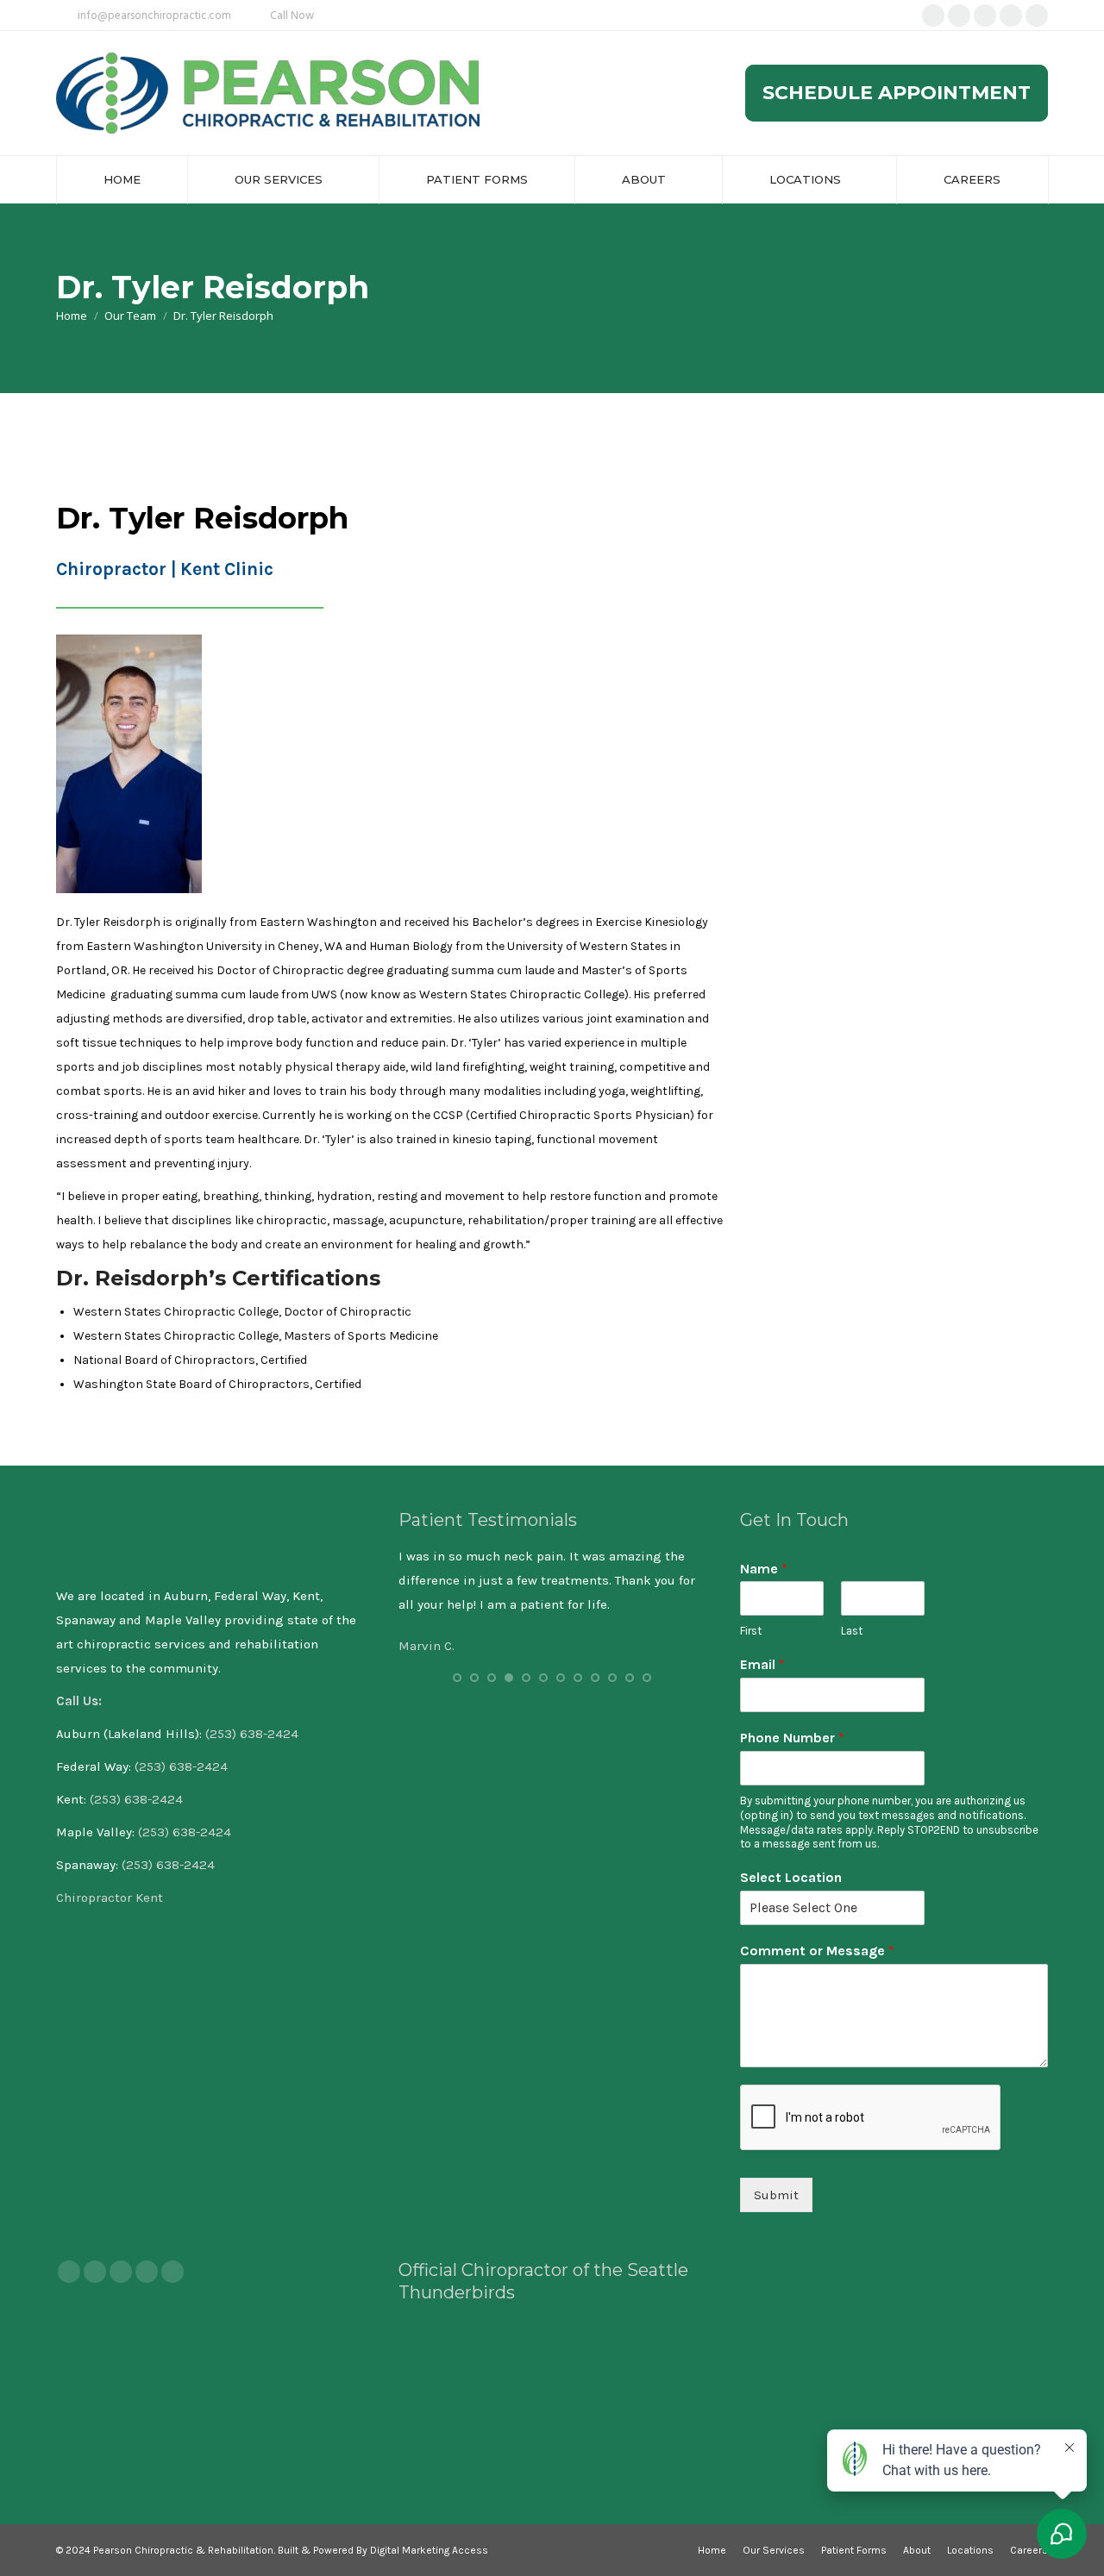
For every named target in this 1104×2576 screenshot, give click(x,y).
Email (762, 1664)
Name (764, 1569)
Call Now (292, 16)
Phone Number (792, 1738)
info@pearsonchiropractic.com (154, 16)
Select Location (791, 1877)
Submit (776, 2195)
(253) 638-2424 (252, 1734)
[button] (457, 1678)
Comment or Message (817, 1951)
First (751, 1631)
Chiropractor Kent (111, 1898)
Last (852, 1631)
